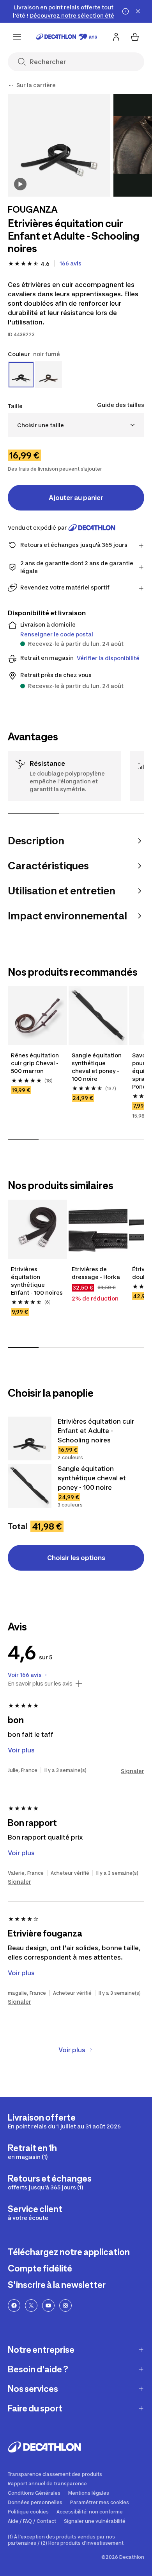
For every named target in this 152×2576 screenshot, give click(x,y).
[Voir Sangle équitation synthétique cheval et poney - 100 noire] (30, 1486)
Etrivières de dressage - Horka (96, 1273)
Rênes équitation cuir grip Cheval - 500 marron (35, 1063)
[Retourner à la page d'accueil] (67, 37)
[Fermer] (138, 11)
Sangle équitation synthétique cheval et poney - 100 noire (97, 1067)
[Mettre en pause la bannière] (125, 11)
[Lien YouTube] (48, 2306)
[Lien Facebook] (14, 2306)
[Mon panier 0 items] (135, 37)
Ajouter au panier (76, 498)
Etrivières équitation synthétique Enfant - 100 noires (37, 1281)
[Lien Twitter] (31, 2306)
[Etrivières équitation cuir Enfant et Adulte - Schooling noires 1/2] (59, 145)
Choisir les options (76, 1558)
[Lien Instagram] (65, 2306)
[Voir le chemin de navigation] (11, 85)
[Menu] (17, 37)
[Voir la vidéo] (20, 184)
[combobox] (76, 425)
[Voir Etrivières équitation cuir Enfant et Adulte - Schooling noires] (30, 1438)
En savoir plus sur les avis (40, 1684)
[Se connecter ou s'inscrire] (116, 37)
